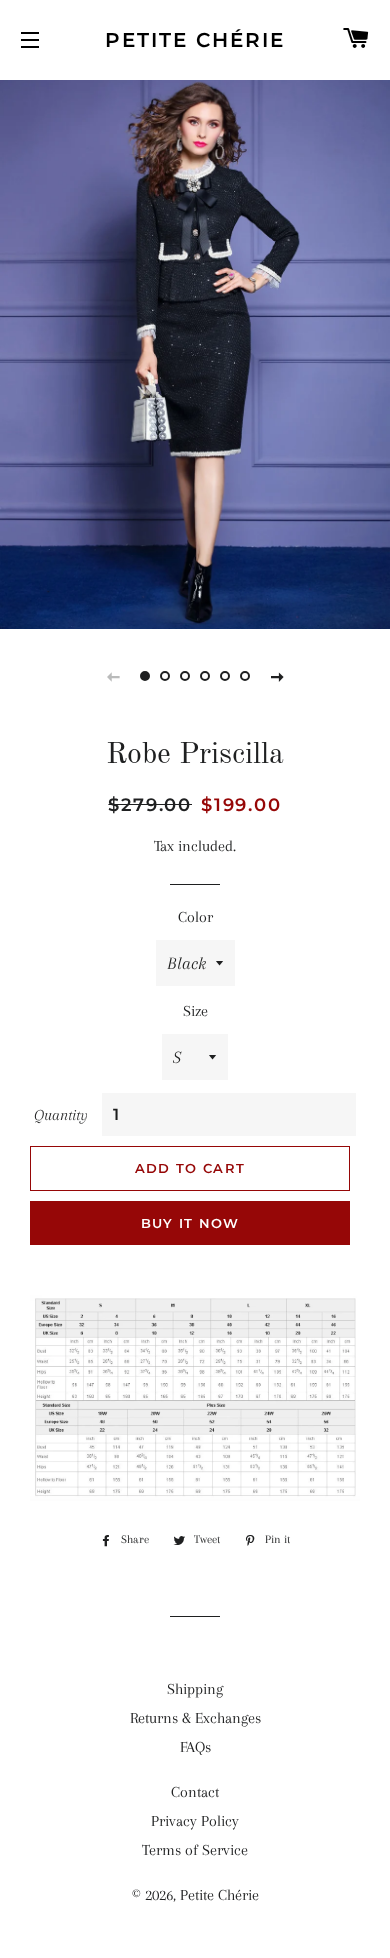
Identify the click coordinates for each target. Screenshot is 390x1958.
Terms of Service (195, 1850)
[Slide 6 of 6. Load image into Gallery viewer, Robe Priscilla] (245, 676)
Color (195, 917)
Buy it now (190, 1223)
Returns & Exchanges (195, 1718)
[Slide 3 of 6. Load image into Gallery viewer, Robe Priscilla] (185, 676)
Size (195, 1011)
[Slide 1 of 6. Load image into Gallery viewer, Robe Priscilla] (145, 676)
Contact (195, 1792)
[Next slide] (277, 676)
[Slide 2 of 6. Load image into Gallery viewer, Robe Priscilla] (165, 676)
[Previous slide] (113, 676)
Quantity (61, 1115)
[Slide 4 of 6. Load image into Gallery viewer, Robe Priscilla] (205, 676)
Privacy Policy (195, 1821)
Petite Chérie (195, 40)
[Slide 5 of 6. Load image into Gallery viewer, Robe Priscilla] (225, 676)
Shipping (195, 1689)
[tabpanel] (195, 352)
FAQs (195, 1747)
